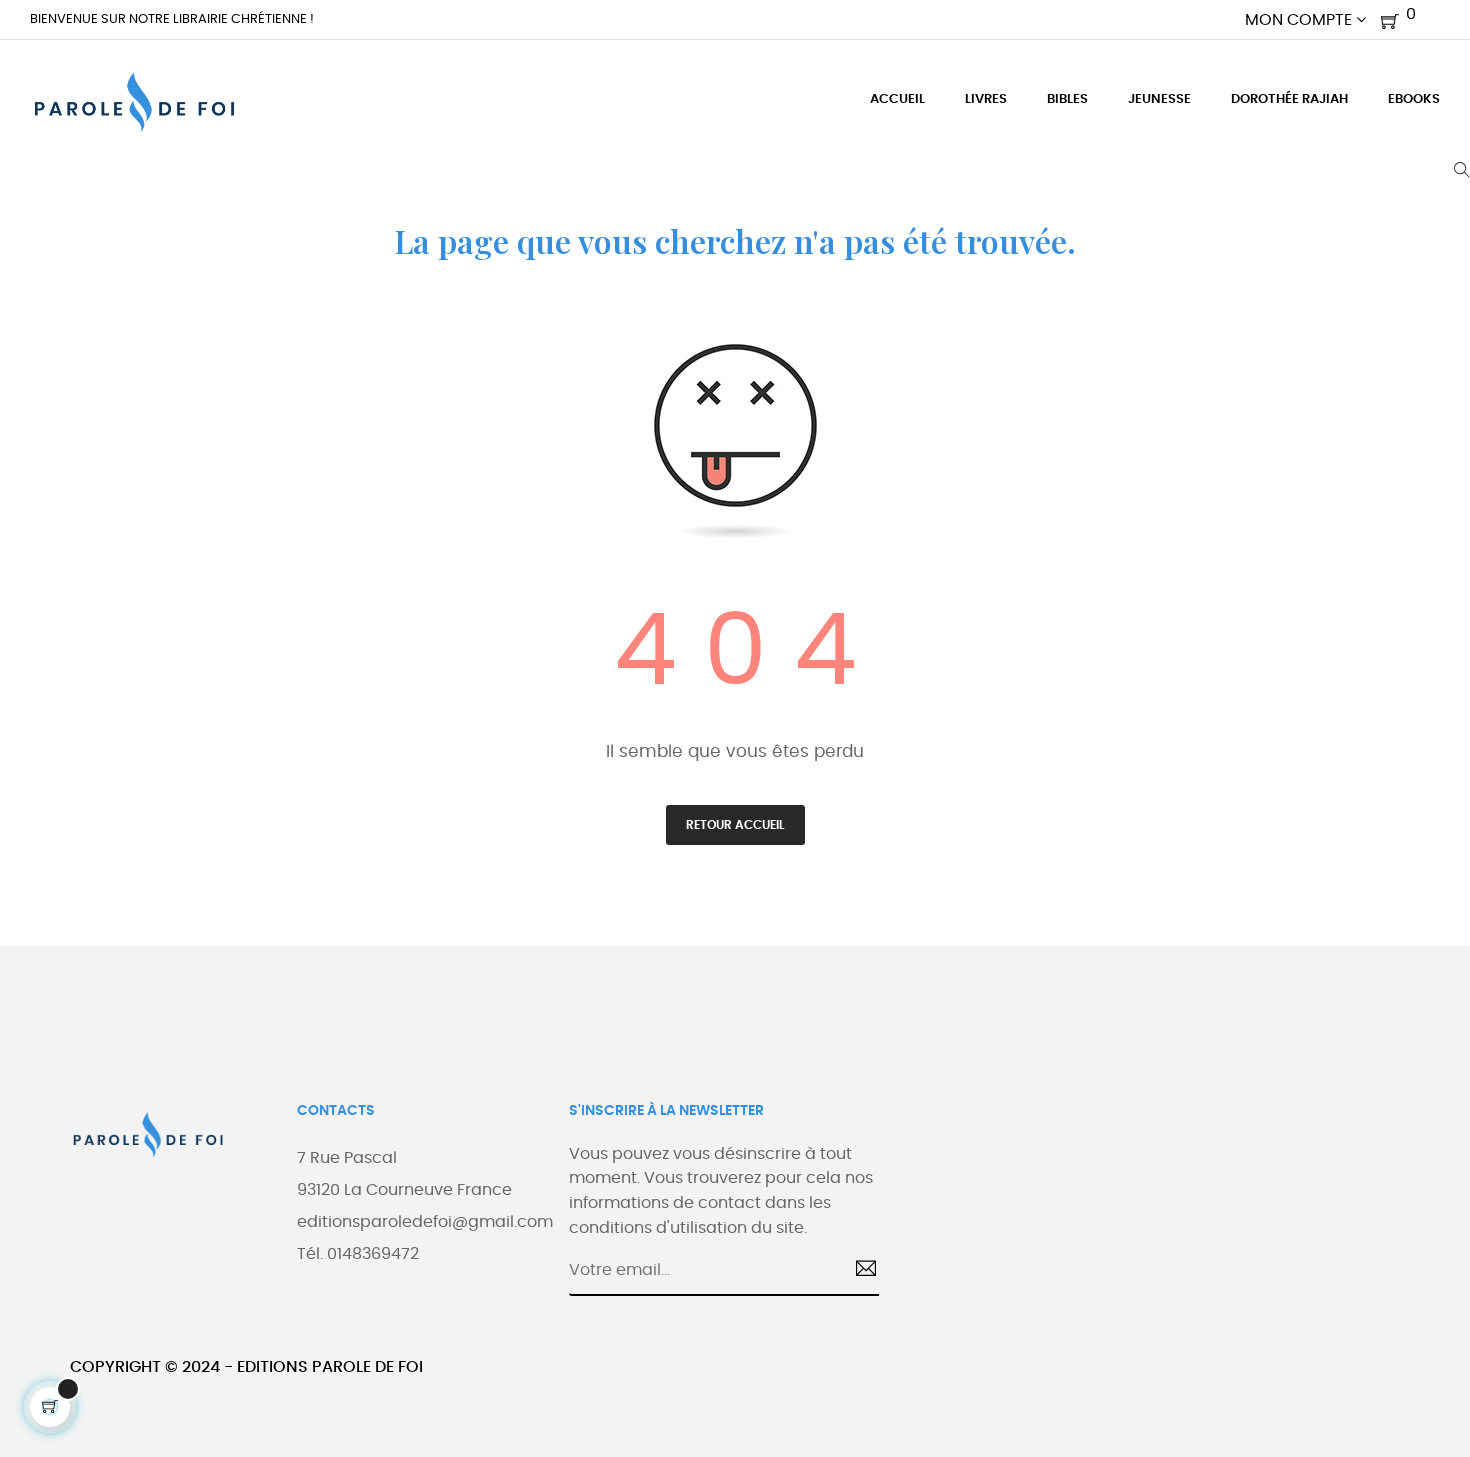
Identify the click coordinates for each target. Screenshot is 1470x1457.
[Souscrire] (858, 1271)
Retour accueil (735, 825)
